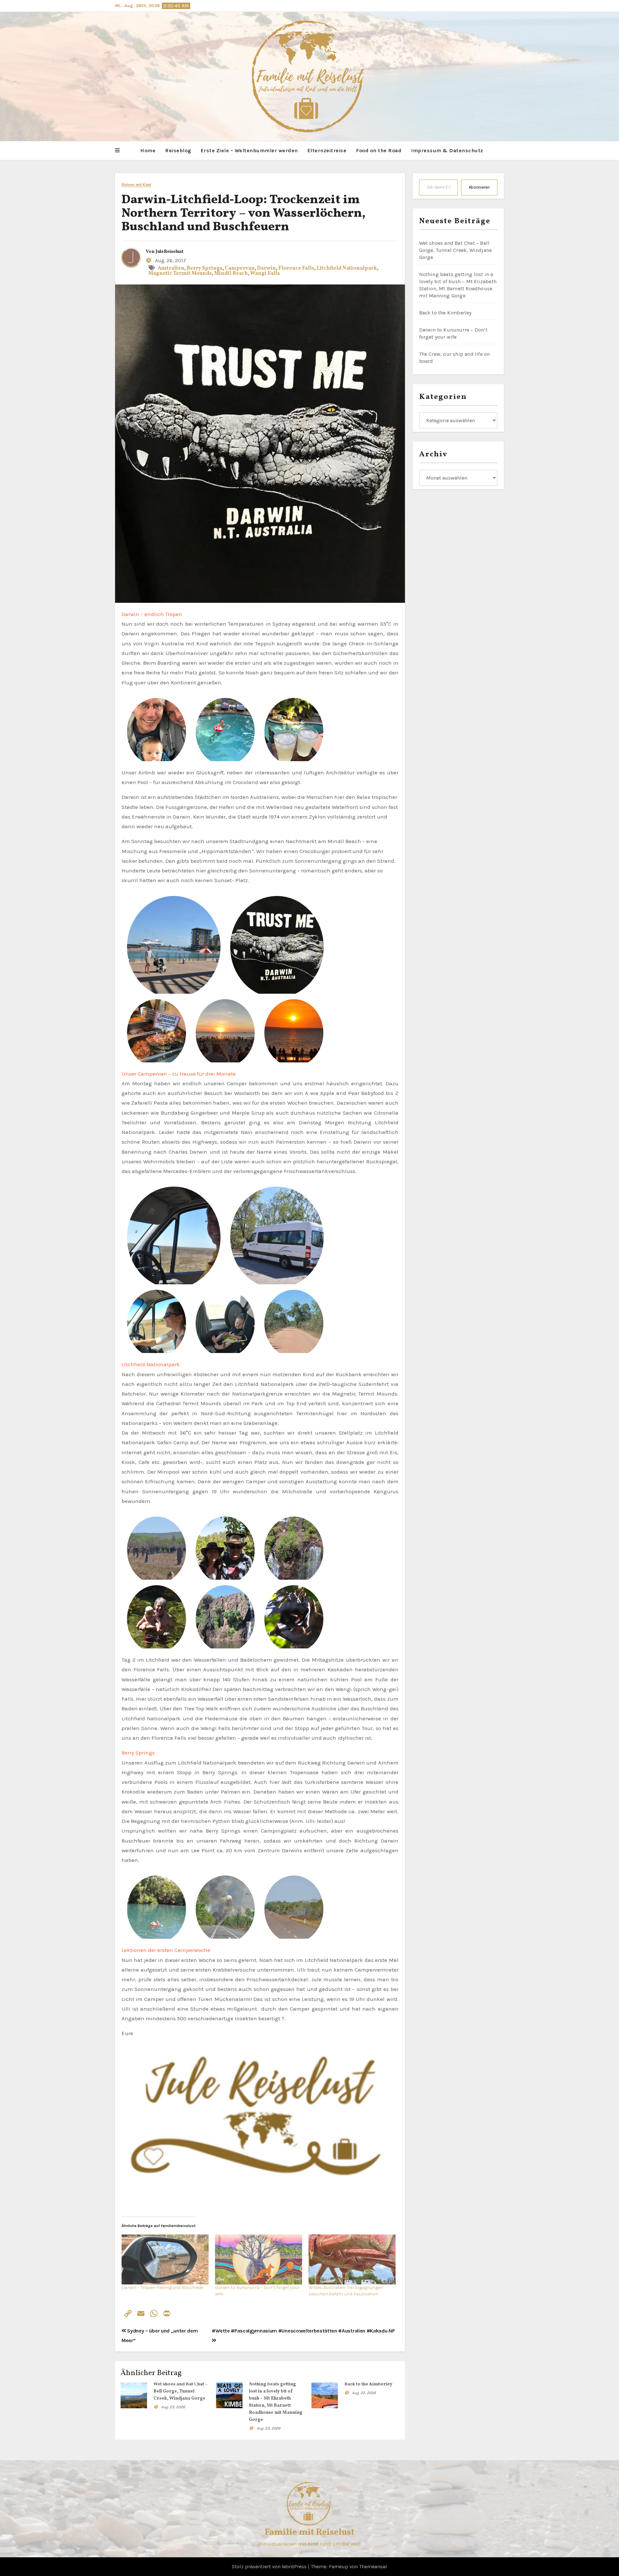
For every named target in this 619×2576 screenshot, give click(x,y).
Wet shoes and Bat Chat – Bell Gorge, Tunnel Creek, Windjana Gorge (181, 2391)
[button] (117, 151)
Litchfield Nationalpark (347, 268)
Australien (171, 268)
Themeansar (373, 2566)
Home (148, 150)
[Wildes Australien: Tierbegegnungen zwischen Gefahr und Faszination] (352, 2259)
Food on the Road (379, 150)
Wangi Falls (265, 274)
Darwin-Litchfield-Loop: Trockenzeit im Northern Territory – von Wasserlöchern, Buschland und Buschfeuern (244, 214)
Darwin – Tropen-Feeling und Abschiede (162, 2288)
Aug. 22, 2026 (364, 2393)
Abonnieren (479, 187)
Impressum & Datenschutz (447, 150)
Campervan (240, 268)
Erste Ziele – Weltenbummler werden (249, 150)
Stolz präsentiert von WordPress (270, 2566)
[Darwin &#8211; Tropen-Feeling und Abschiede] (165, 2259)
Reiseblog (178, 150)
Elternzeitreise (327, 150)
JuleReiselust (170, 252)
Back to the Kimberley (368, 2384)
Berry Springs (205, 268)
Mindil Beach (231, 274)
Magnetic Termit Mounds (180, 274)
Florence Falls (296, 268)
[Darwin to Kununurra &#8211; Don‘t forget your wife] (259, 2259)
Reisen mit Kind (136, 185)
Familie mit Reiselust (309, 2532)
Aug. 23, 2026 (173, 2407)
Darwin (266, 268)
